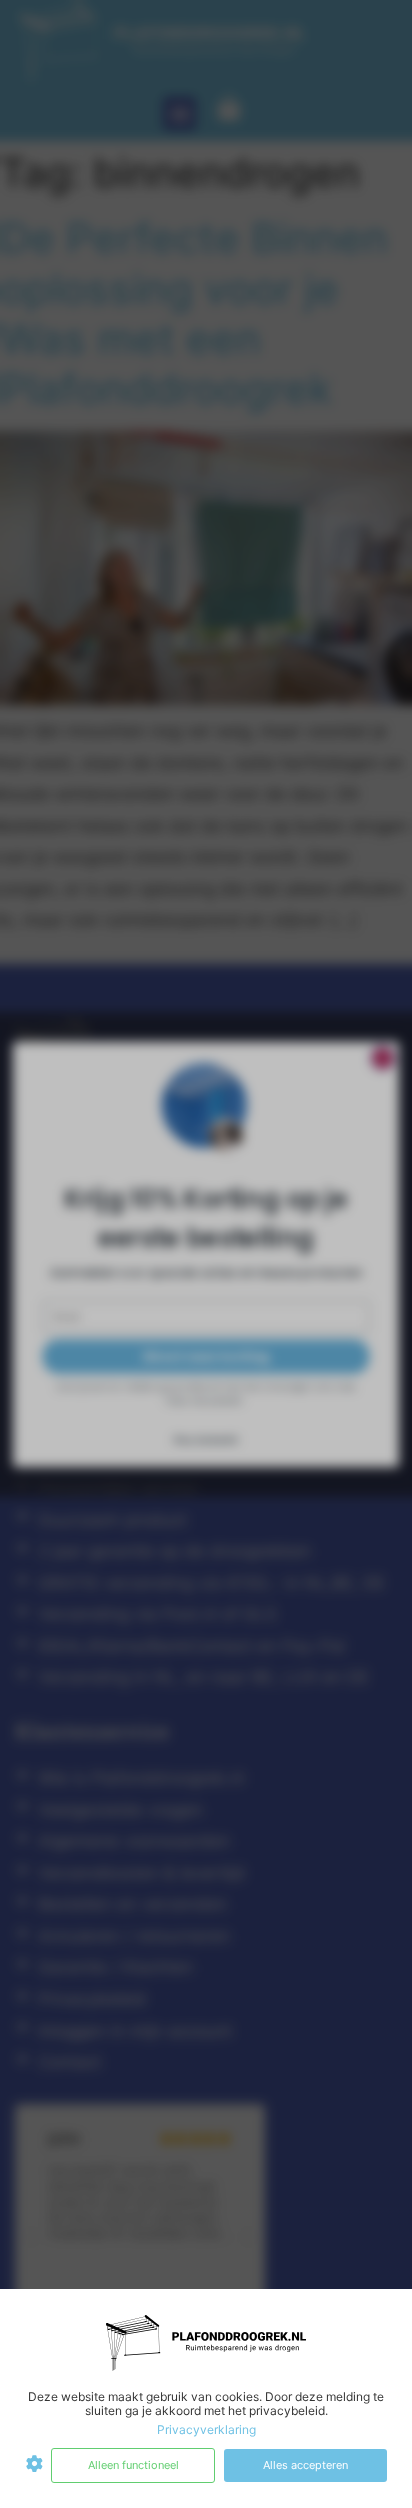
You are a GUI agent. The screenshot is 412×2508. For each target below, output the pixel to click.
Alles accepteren (305, 2465)
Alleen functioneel (133, 2465)
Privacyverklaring (206, 2429)
